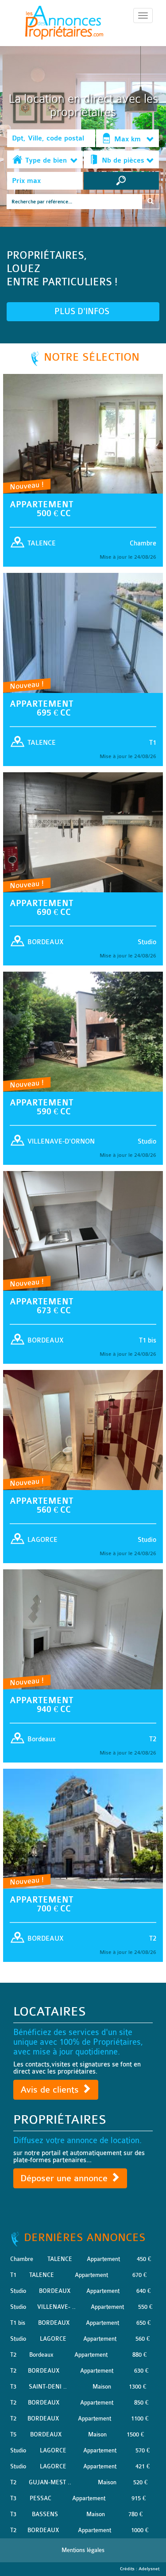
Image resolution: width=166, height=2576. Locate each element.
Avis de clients (51, 2090)
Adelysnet (149, 2569)
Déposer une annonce (65, 2178)
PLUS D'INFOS (83, 311)
